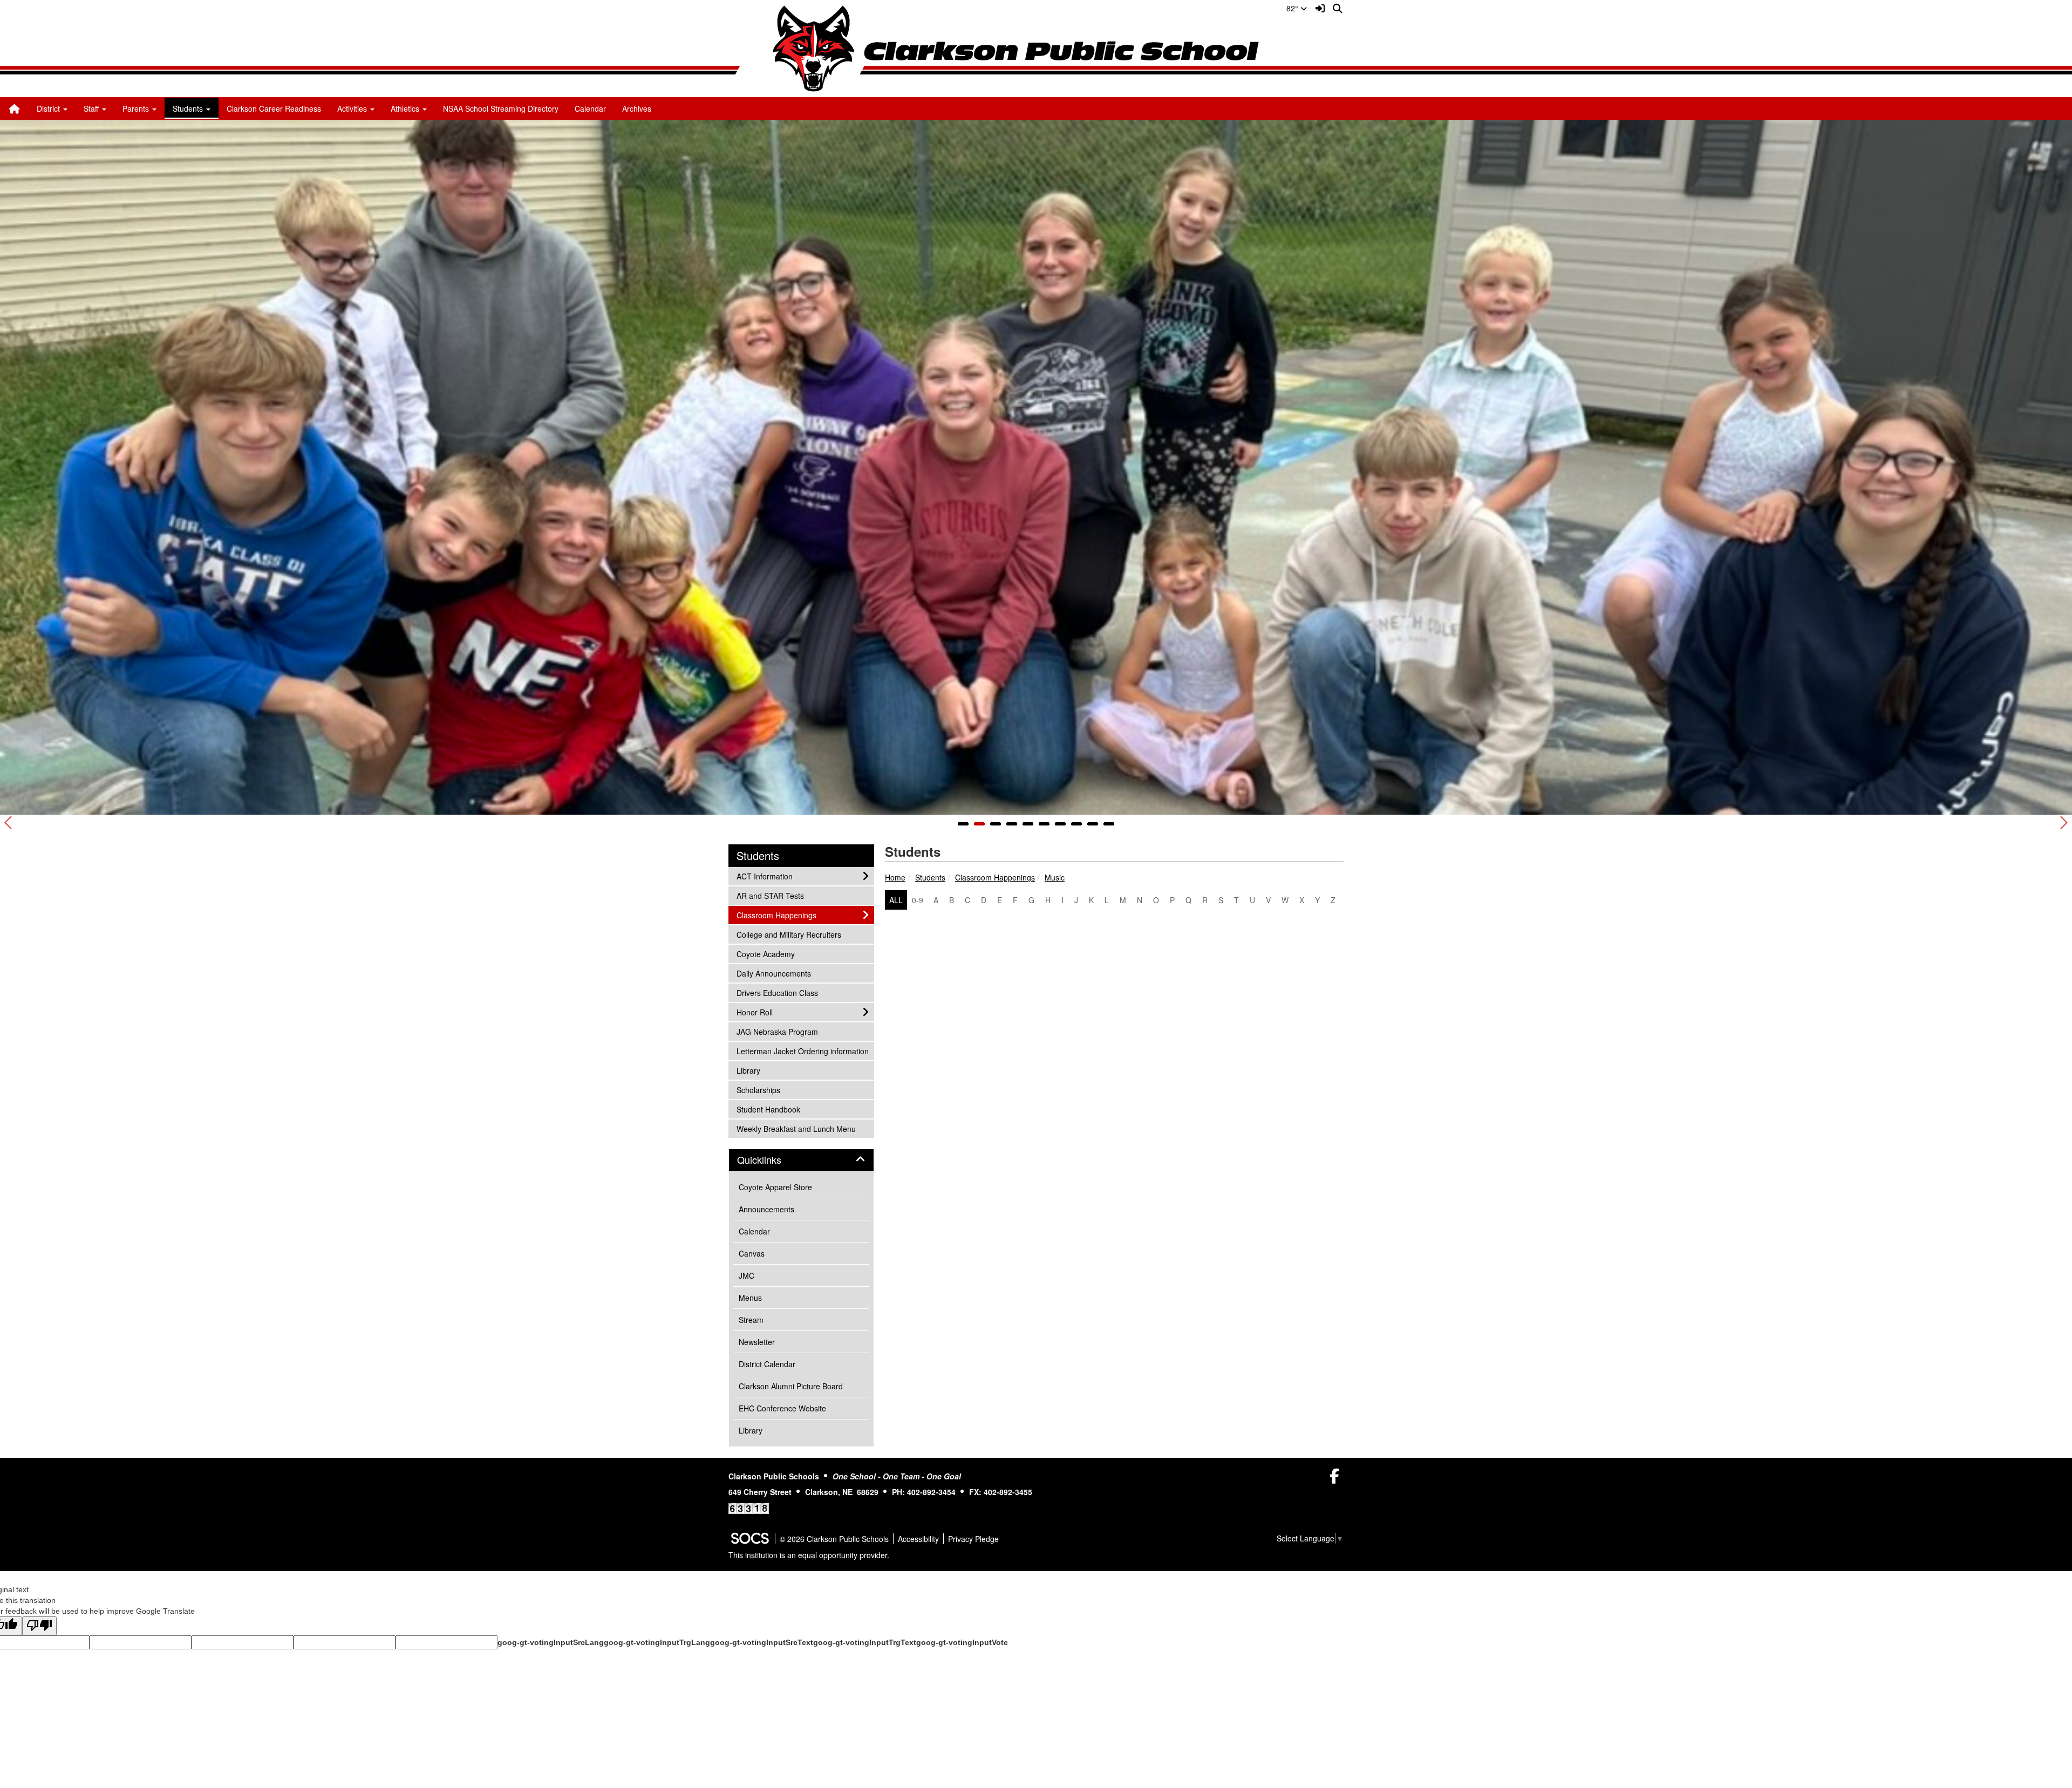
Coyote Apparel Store (775, 1187)
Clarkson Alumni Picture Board (791, 1386)
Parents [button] (137, 108)
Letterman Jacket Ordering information (802, 1051)
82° (1293, 8)
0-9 (918, 900)
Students (930, 877)
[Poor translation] (39, 1626)
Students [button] (189, 108)
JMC (747, 1275)
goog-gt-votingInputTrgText (865, 1642)
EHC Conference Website (782, 1408)
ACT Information (764, 876)
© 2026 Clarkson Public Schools (834, 1539)
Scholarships (758, 1090)
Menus (750, 1298)
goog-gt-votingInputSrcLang (551, 1642)
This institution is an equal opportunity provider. (809, 1555)
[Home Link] (15, 108)
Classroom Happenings (995, 877)
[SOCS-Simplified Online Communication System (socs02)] (749, 1539)
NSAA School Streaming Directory (501, 108)
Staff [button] (92, 108)
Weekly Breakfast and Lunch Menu (796, 1128)
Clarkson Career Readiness (274, 108)
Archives (637, 108)
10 (1109, 824)
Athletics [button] (406, 108)
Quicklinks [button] (771, 1160)
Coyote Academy (765, 954)
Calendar (590, 108)
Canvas (752, 1253)
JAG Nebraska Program (777, 1031)
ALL (896, 900)
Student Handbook (768, 1109)
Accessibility (918, 1539)
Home (895, 877)
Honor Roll (754, 1012)
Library (751, 1070)
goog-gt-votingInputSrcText (762, 1642)
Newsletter (757, 1342)
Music (1055, 877)
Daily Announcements (773, 973)
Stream (751, 1320)
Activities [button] (353, 108)
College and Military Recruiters (789, 934)
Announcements (766, 1209)
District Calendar (767, 1364)
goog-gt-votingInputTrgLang (657, 1642)
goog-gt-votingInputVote (962, 1642)
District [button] (49, 108)
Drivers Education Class (777, 992)
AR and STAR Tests (770, 895)
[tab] (801, 1160)
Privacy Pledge (973, 1539)
